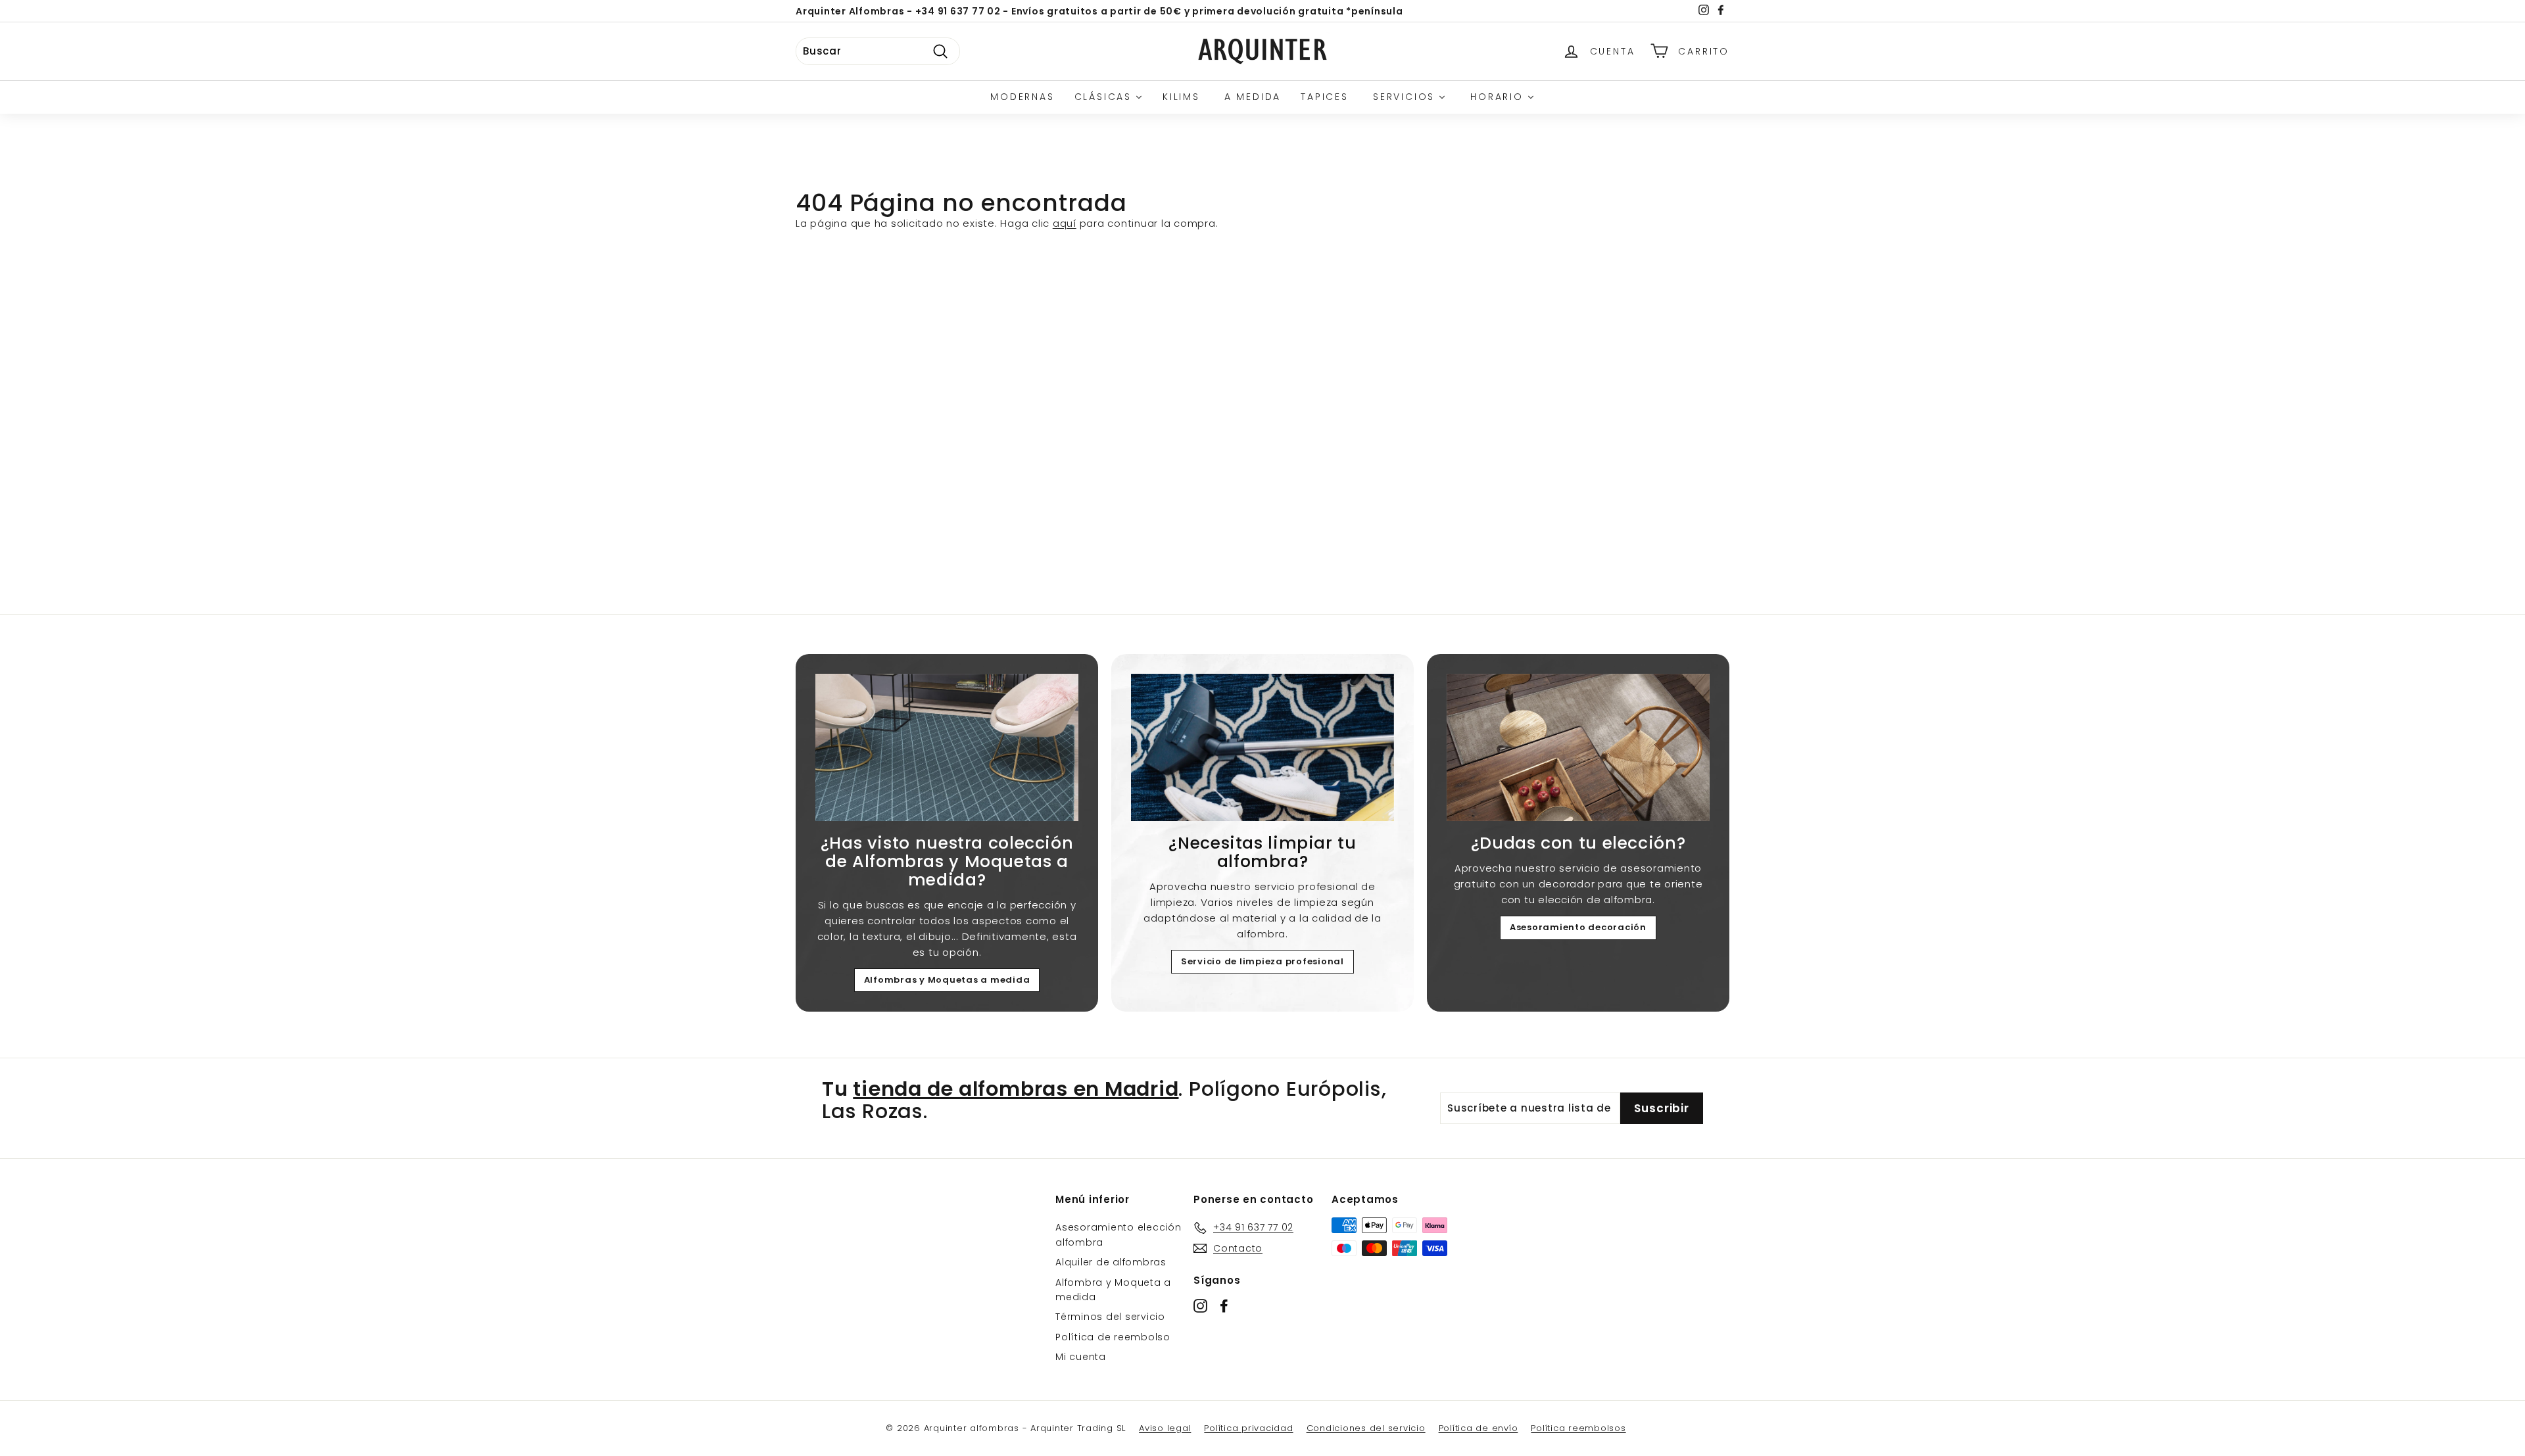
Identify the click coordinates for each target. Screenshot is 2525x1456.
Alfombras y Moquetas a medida (947, 980)
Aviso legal (1165, 1428)
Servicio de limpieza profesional (1262, 961)
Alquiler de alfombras (1111, 1262)
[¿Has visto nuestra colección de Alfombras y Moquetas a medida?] (947, 748)
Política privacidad (1248, 1428)
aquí (1065, 223)
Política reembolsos (1578, 1428)
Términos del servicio (1110, 1317)
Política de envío (1479, 1428)
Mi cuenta (1081, 1357)
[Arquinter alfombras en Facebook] (1224, 1306)
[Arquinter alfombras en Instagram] (1200, 1306)
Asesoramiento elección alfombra (1118, 1234)
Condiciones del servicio (1366, 1428)
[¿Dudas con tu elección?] (1578, 748)
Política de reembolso (1113, 1337)
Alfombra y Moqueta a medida (1113, 1290)
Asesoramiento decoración (1578, 927)
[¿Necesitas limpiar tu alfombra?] (1262, 748)
